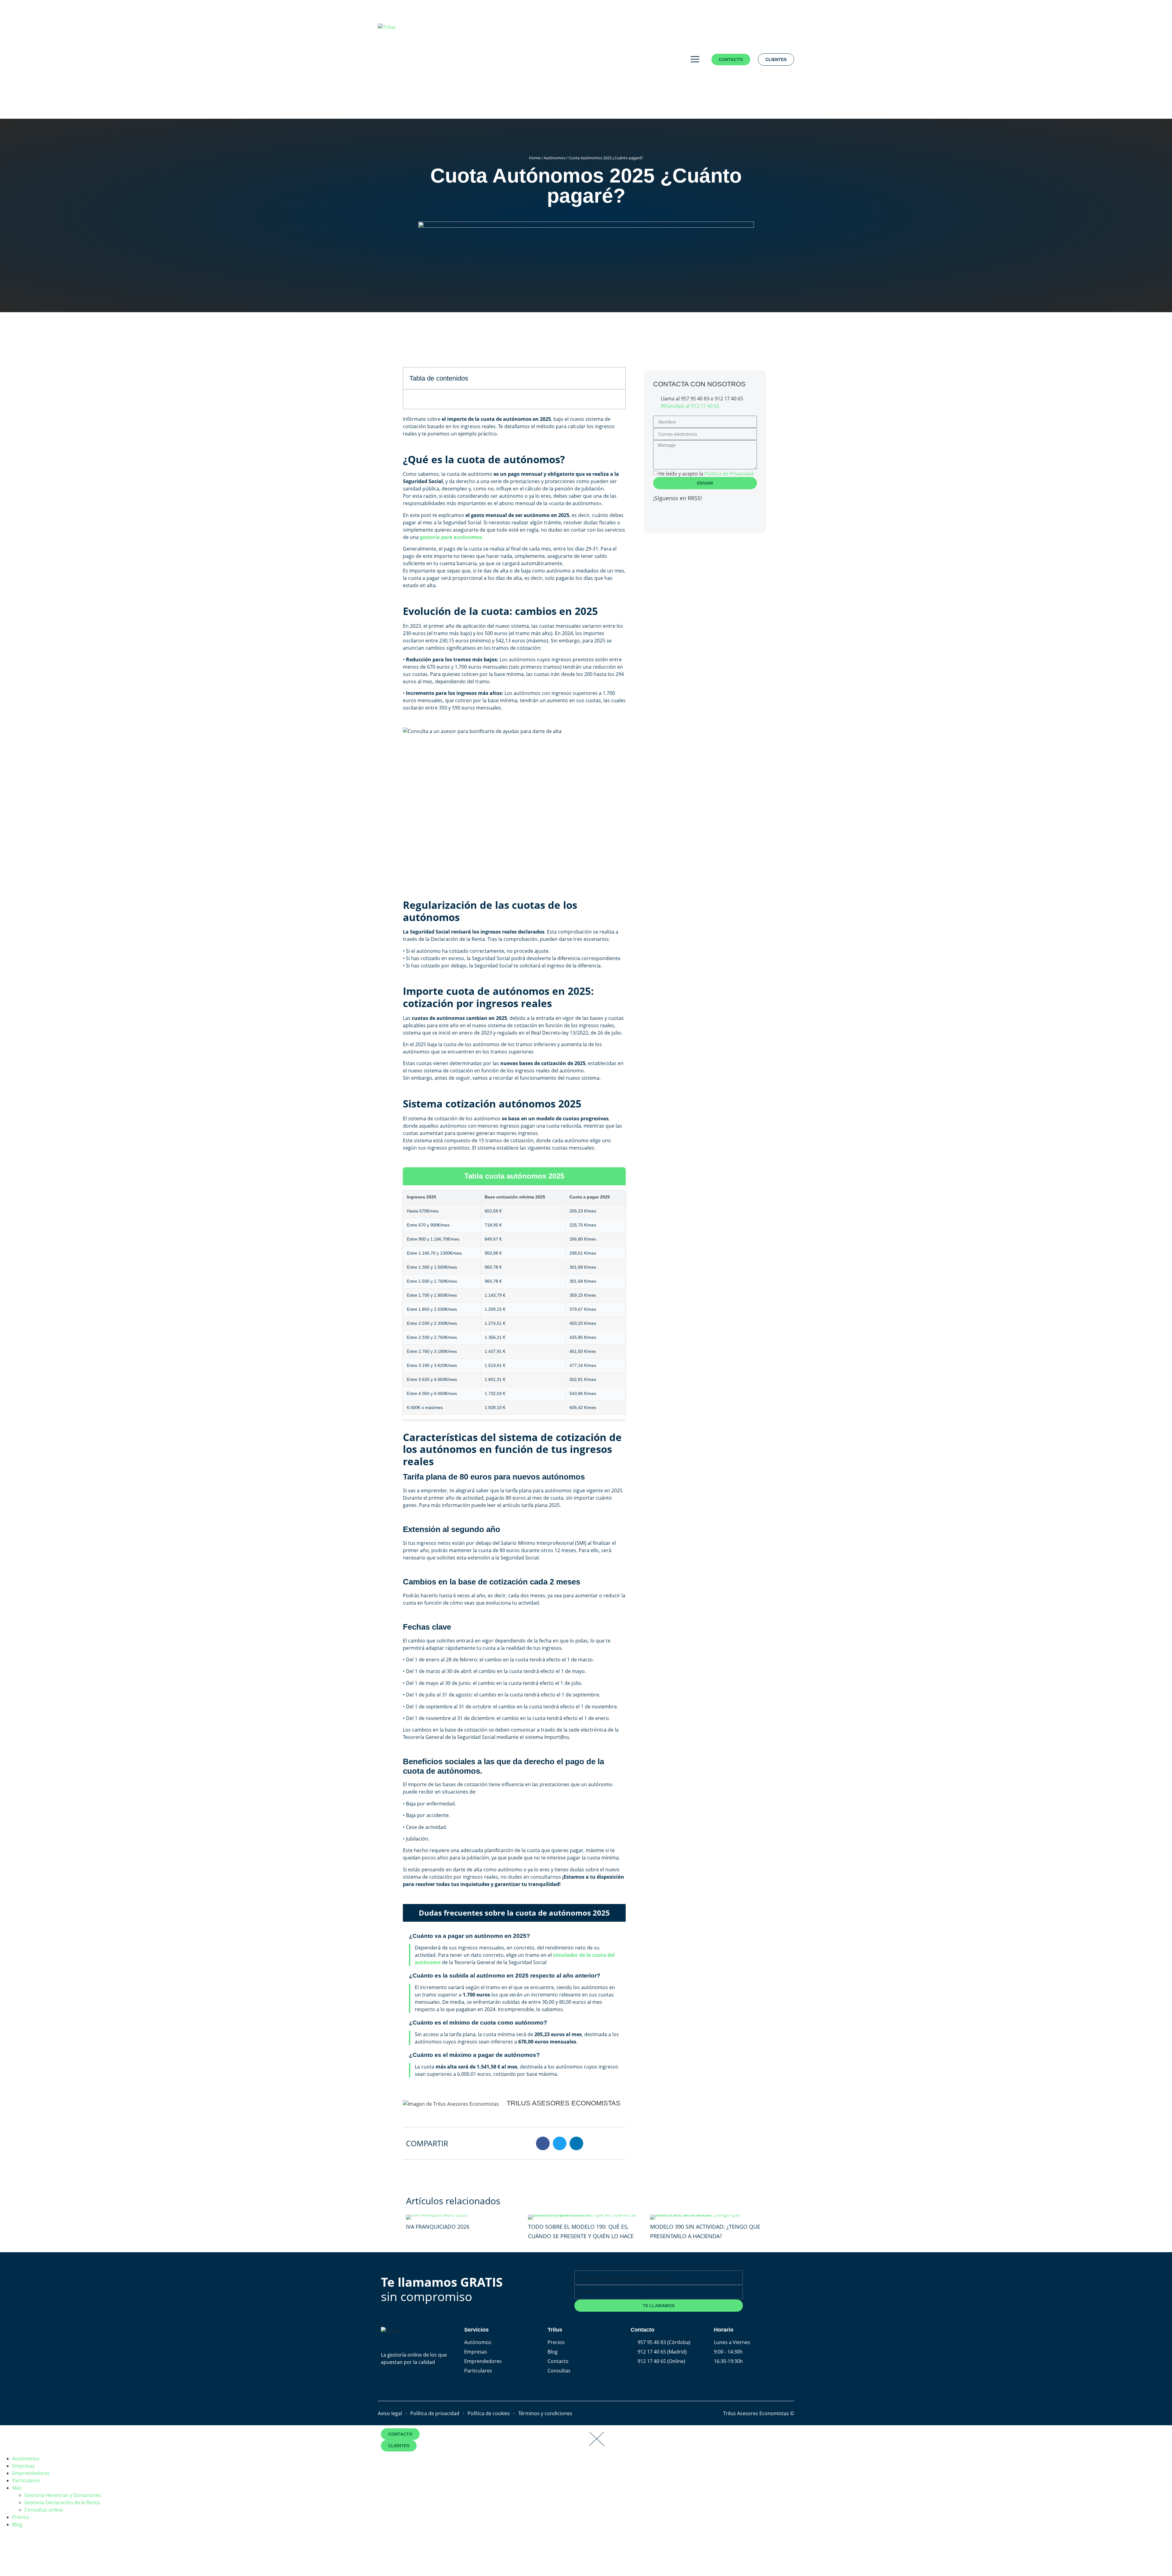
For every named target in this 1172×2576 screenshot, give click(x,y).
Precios (21, 2517)
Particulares (26, 2480)
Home (535, 158)
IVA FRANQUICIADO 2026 (438, 2227)
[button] (617, 378)
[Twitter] (677, 515)
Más (17, 2488)
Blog (17, 2524)
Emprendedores (31, 2473)
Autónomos (554, 158)
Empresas (24, 2466)
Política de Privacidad (729, 474)
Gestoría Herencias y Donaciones (63, 2495)
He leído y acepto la (706, 474)
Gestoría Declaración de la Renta (62, 2502)
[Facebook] (661, 515)
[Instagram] (694, 515)
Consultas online (44, 2510)
